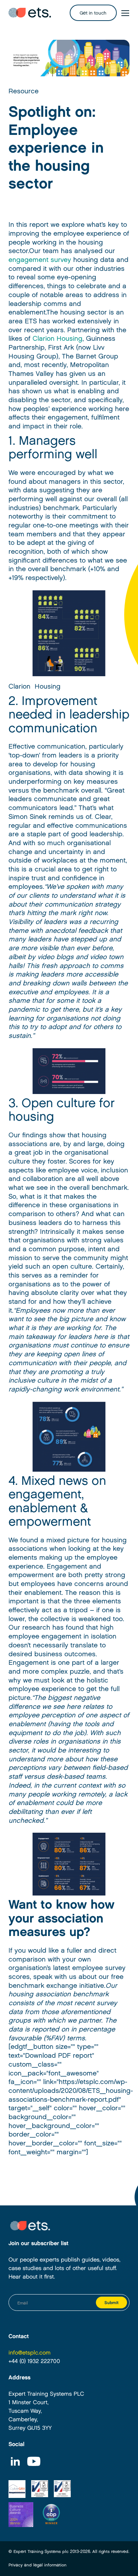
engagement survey (40, 260)
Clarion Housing (57, 339)
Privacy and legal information (38, 2565)
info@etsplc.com (30, 2353)
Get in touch (93, 13)
